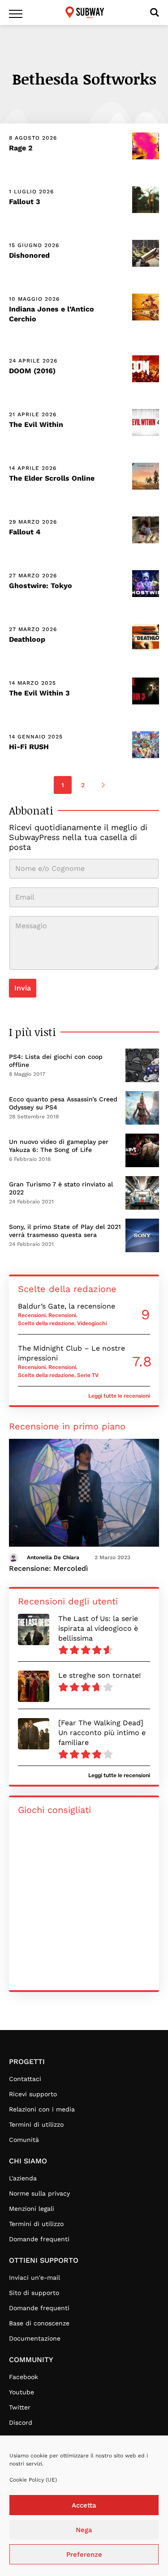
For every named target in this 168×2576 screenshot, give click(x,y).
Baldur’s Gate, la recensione (67, 1306)
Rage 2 (21, 148)
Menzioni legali (32, 2209)
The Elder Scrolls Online (52, 478)
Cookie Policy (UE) (33, 2480)
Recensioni (32, 1315)
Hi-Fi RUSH (29, 747)
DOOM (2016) (32, 371)
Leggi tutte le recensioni (119, 1396)
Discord (21, 2422)
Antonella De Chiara (53, 1557)
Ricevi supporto (33, 2094)
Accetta (84, 2505)
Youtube (22, 2392)
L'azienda (23, 2178)
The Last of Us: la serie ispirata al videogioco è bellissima (98, 1628)
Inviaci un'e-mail (34, 2277)
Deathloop (27, 639)
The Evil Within (36, 424)
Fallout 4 (25, 532)
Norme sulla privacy (39, 2193)
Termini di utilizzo (36, 2124)
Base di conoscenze (39, 2323)
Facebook (24, 2377)
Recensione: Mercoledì (48, 1568)
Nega (84, 2530)
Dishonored (29, 255)
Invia (23, 988)
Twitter (20, 2407)
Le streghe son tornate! (99, 1675)
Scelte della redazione (46, 1323)
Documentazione (35, 2338)
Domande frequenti (39, 2239)
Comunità (24, 2140)
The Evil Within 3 (39, 693)
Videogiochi (92, 1323)
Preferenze (84, 2555)
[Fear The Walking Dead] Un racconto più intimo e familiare (102, 1733)
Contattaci (25, 2079)
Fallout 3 (24, 202)
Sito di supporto (34, 2293)
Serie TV (88, 1375)
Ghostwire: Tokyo (41, 586)
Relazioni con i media (42, 2109)
